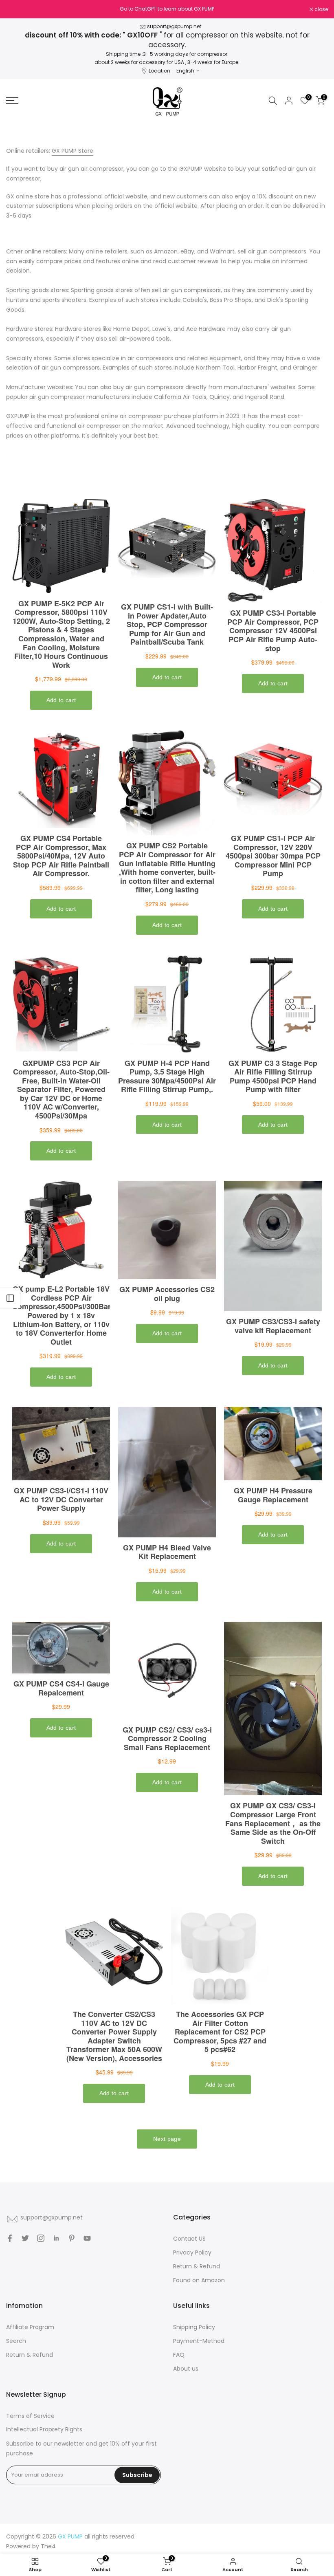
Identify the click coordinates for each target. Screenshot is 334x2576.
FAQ (179, 2355)
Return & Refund (197, 2266)
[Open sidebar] (10, 1298)
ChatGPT (145, 9)
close (17, 9)
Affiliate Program (30, 2327)
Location (159, 71)
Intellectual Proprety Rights (44, 2429)
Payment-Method (199, 2341)
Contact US (189, 2239)
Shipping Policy (194, 2327)
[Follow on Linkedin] (56, 2238)
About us (186, 2369)
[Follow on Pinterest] (72, 2238)
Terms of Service (30, 2416)
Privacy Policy (192, 2252)
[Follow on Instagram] (41, 2238)
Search (16, 2341)
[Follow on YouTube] (87, 2238)
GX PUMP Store (73, 151)
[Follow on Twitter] (25, 2238)
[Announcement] (167, 9)
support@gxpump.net (174, 26)
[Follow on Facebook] (10, 2238)
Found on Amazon (199, 2280)
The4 (48, 2546)
